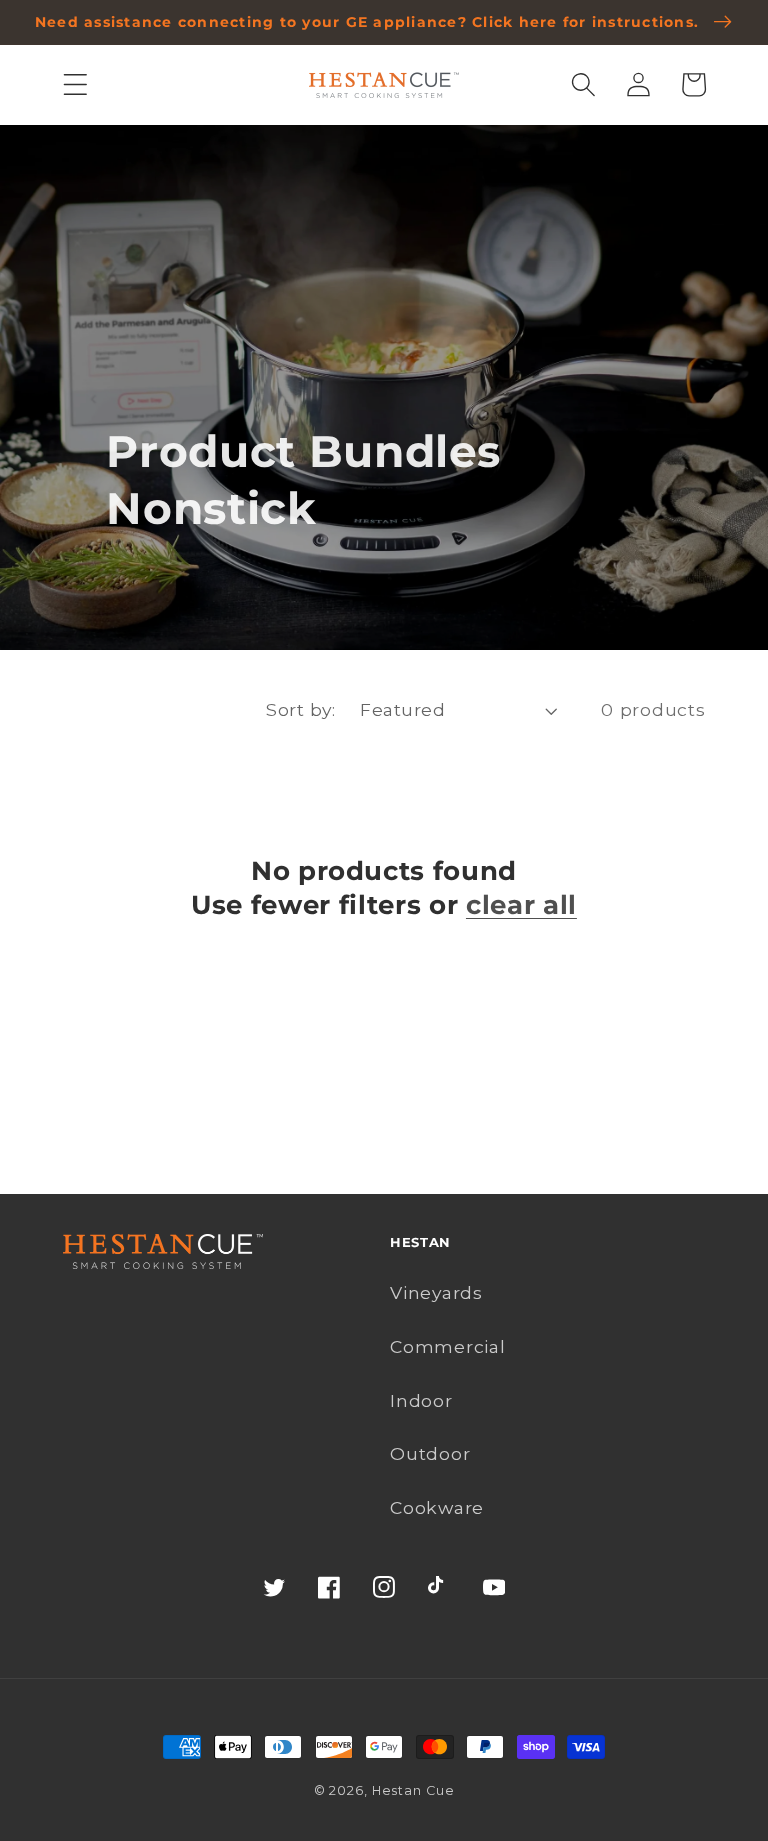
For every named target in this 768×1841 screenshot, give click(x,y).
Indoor (421, 1400)
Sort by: (300, 709)
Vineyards (436, 1292)
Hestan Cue (413, 1790)
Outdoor (430, 1453)
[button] (75, 84)
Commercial (448, 1346)
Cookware (437, 1507)
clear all (521, 904)
